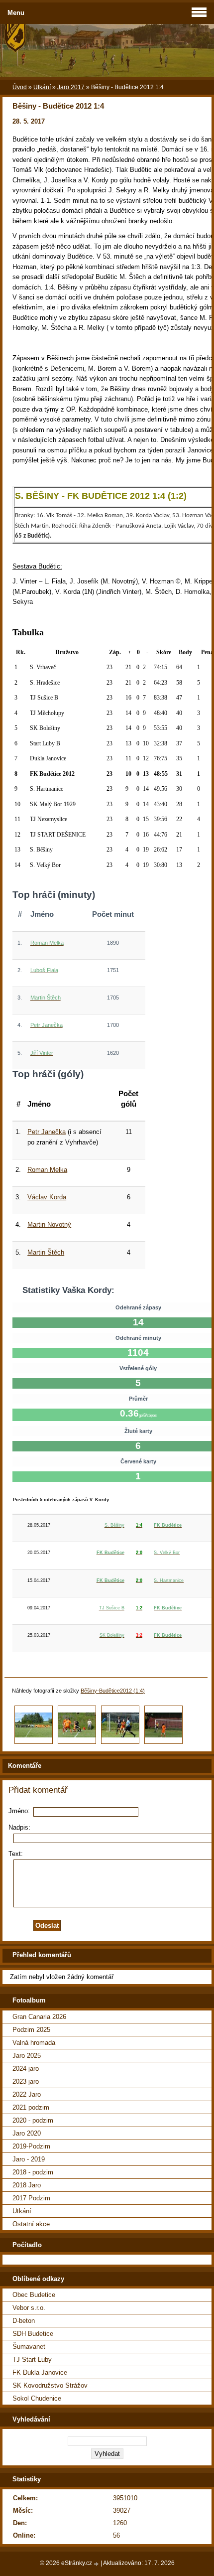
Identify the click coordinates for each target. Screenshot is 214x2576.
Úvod (20, 87)
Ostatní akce (31, 2224)
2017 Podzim (31, 2198)
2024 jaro (26, 2069)
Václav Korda (47, 1197)
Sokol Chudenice (37, 2398)
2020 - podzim (33, 2120)
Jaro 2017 (71, 87)
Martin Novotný (49, 1224)
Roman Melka (47, 1170)
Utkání (42, 87)
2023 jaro (26, 2081)
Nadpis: (19, 1827)
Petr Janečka (47, 1132)
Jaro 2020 (27, 2133)
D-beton (24, 2321)
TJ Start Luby (32, 2360)
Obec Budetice (34, 2295)
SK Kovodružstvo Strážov (50, 2385)
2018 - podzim (33, 2172)
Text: (16, 1854)
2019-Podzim (31, 2146)
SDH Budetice (33, 2334)
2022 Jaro (27, 2094)
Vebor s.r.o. (29, 2308)
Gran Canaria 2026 (39, 2017)
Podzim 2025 (31, 2030)
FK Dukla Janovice (40, 2372)
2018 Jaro (27, 2185)
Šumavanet (29, 2347)
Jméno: (19, 1811)
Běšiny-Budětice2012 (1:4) (113, 1691)
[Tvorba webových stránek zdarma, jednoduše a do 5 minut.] (97, 2564)
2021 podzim (31, 2107)
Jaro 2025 (27, 2056)
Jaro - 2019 (29, 2159)
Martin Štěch (46, 1252)
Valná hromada (34, 2043)
